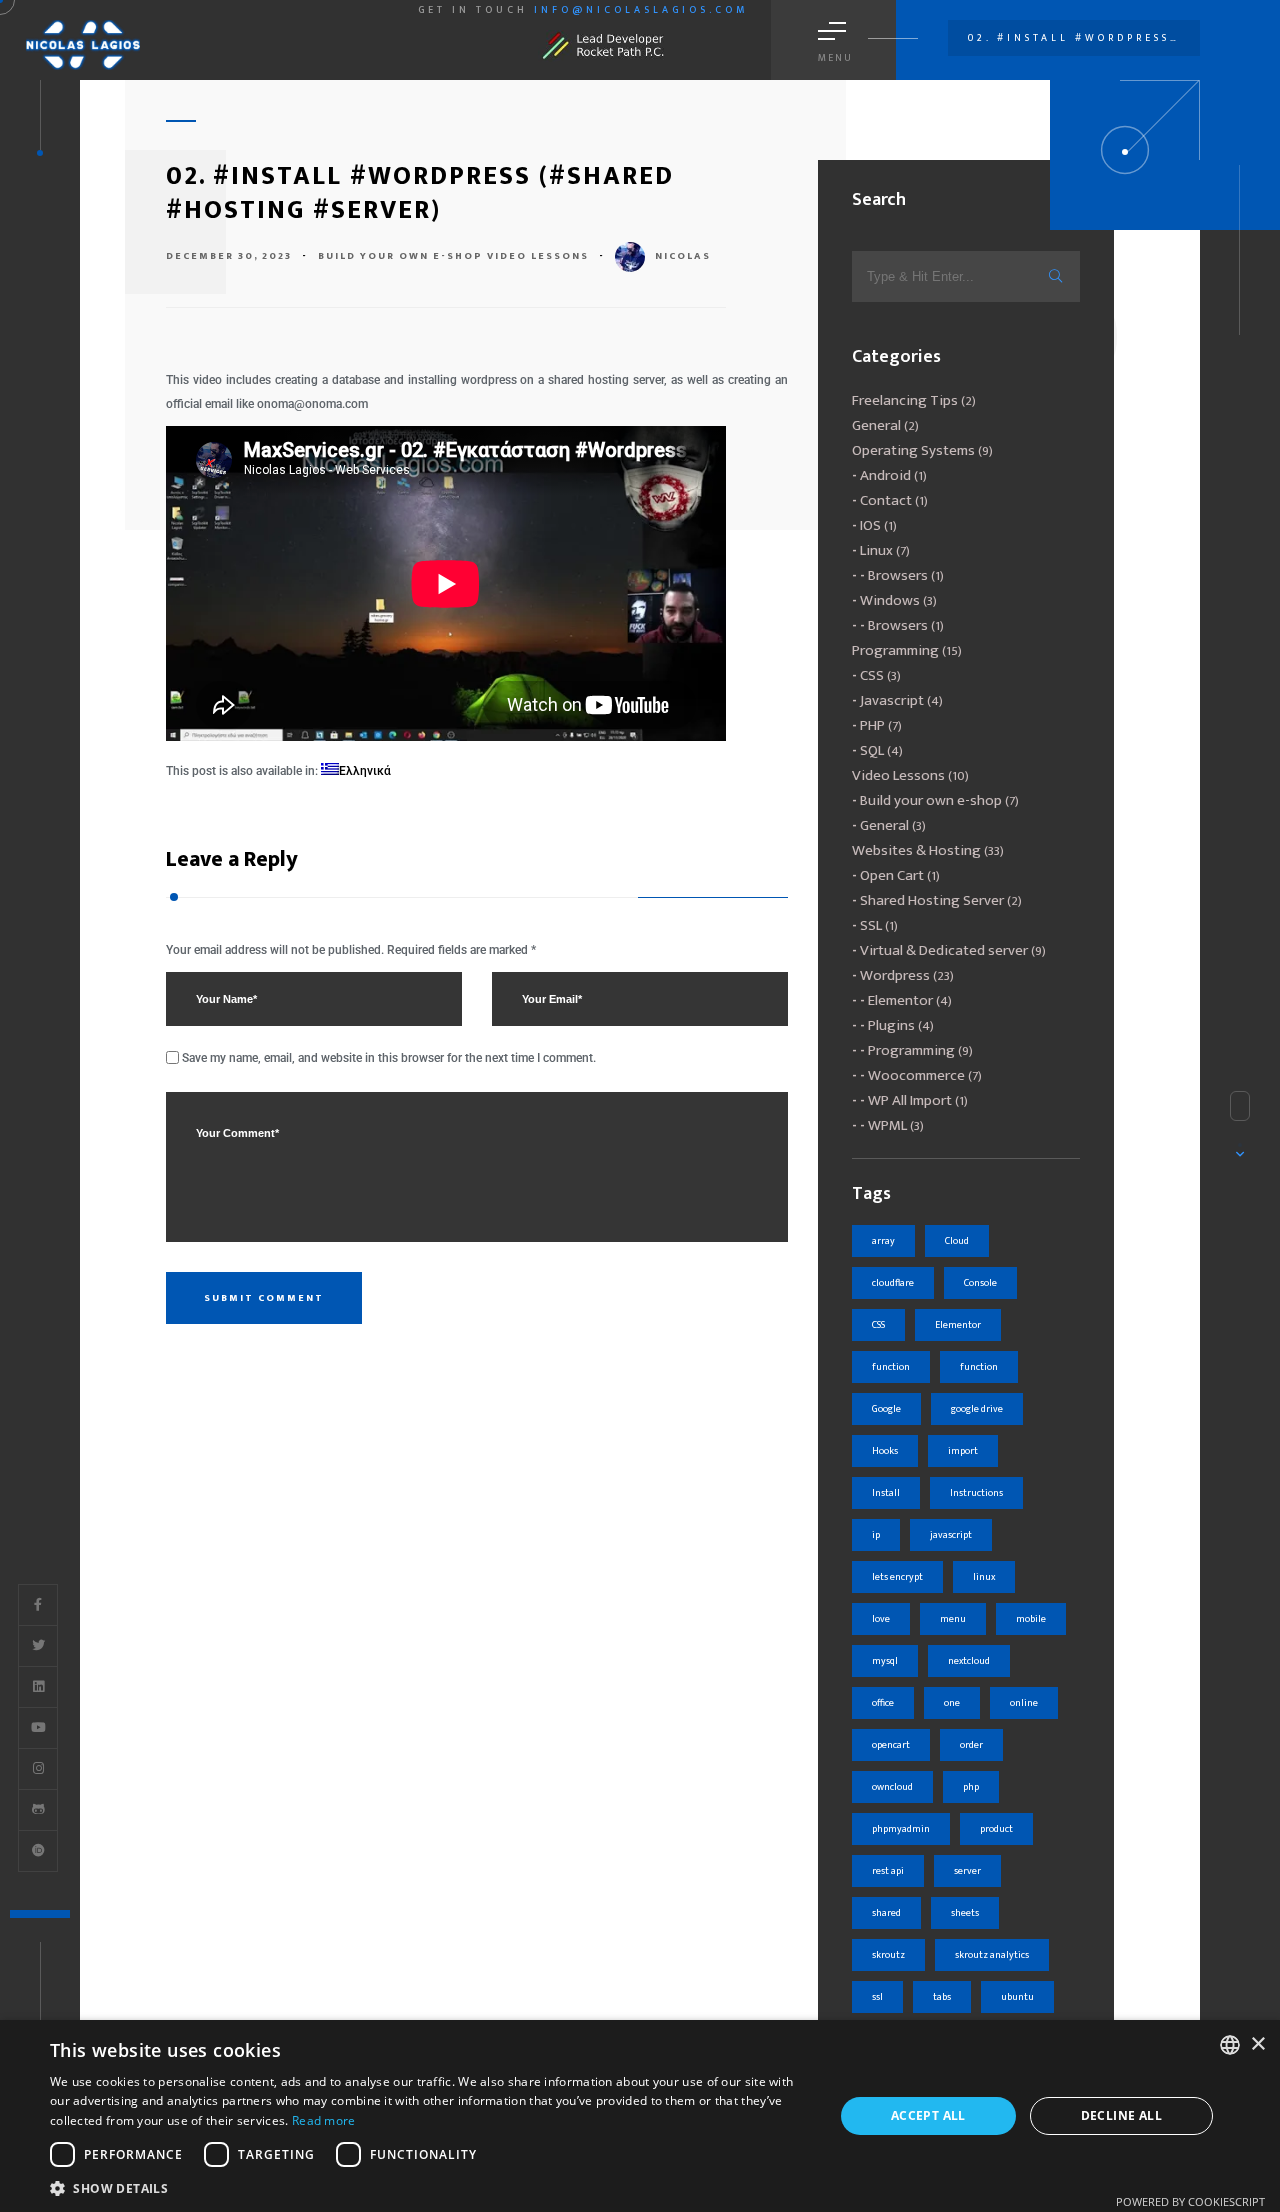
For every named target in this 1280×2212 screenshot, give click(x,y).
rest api (888, 1871)
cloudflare (893, 1283)
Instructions (976, 1493)
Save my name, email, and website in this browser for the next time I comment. (389, 1058)
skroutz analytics (992, 1955)
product (996, 1829)
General (876, 425)
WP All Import (910, 1100)
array (883, 1241)
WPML (887, 1125)
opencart (891, 1745)
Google (886, 1409)
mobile (1031, 1619)
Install (886, 1493)
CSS (872, 675)
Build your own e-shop (400, 256)
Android (885, 475)
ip (876, 1535)
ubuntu (1017, 1997)
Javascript (892, 700)
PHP (872, 725)
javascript (951, 1535)
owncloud (892, 1787)
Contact (886, 500)
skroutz (888, 1955)
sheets (965, 1913)
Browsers (898, 575)
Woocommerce (916, 1075)
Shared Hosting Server (932, 900)
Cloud (957, 1241)
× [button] (1257, 2044)
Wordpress (895, 975)
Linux (876, 550)
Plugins (891, 1025)
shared (886, 1913)
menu (953, 1619)
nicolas (683, 256)
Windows (890, 600)
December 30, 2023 (229, 256)
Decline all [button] (1121, 2115)
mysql (885, 1661)
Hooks (885, 1451)
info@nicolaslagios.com (641, 10)
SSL (871, 925)
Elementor (900, 1000)
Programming (895, 650)
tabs (942, 1997)
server (967, 1871)
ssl (877, 1997)
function (891, 1367)
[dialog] (640, 2116)
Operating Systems (913, 450)
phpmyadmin (901, 1829)
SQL (872, 750)
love (881, 1619)
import (963, 1451)
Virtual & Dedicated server (944, 950)
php (971, 1787)
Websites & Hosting (916, 850)
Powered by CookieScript (1190, 2201)
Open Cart (892, 875)
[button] (430, 2187)
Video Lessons (538, 256)
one (952, 1703)
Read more (324, 2120)
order (971, 1745)
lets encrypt (897, 1577)
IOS (870, 525)
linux (984, 1577)
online (1024, 1703)
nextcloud (969, 1661)
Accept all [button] (928, 2115)
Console (980, 1283)
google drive (977, 1409)
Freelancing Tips (905, 400)
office (883, 1703)
